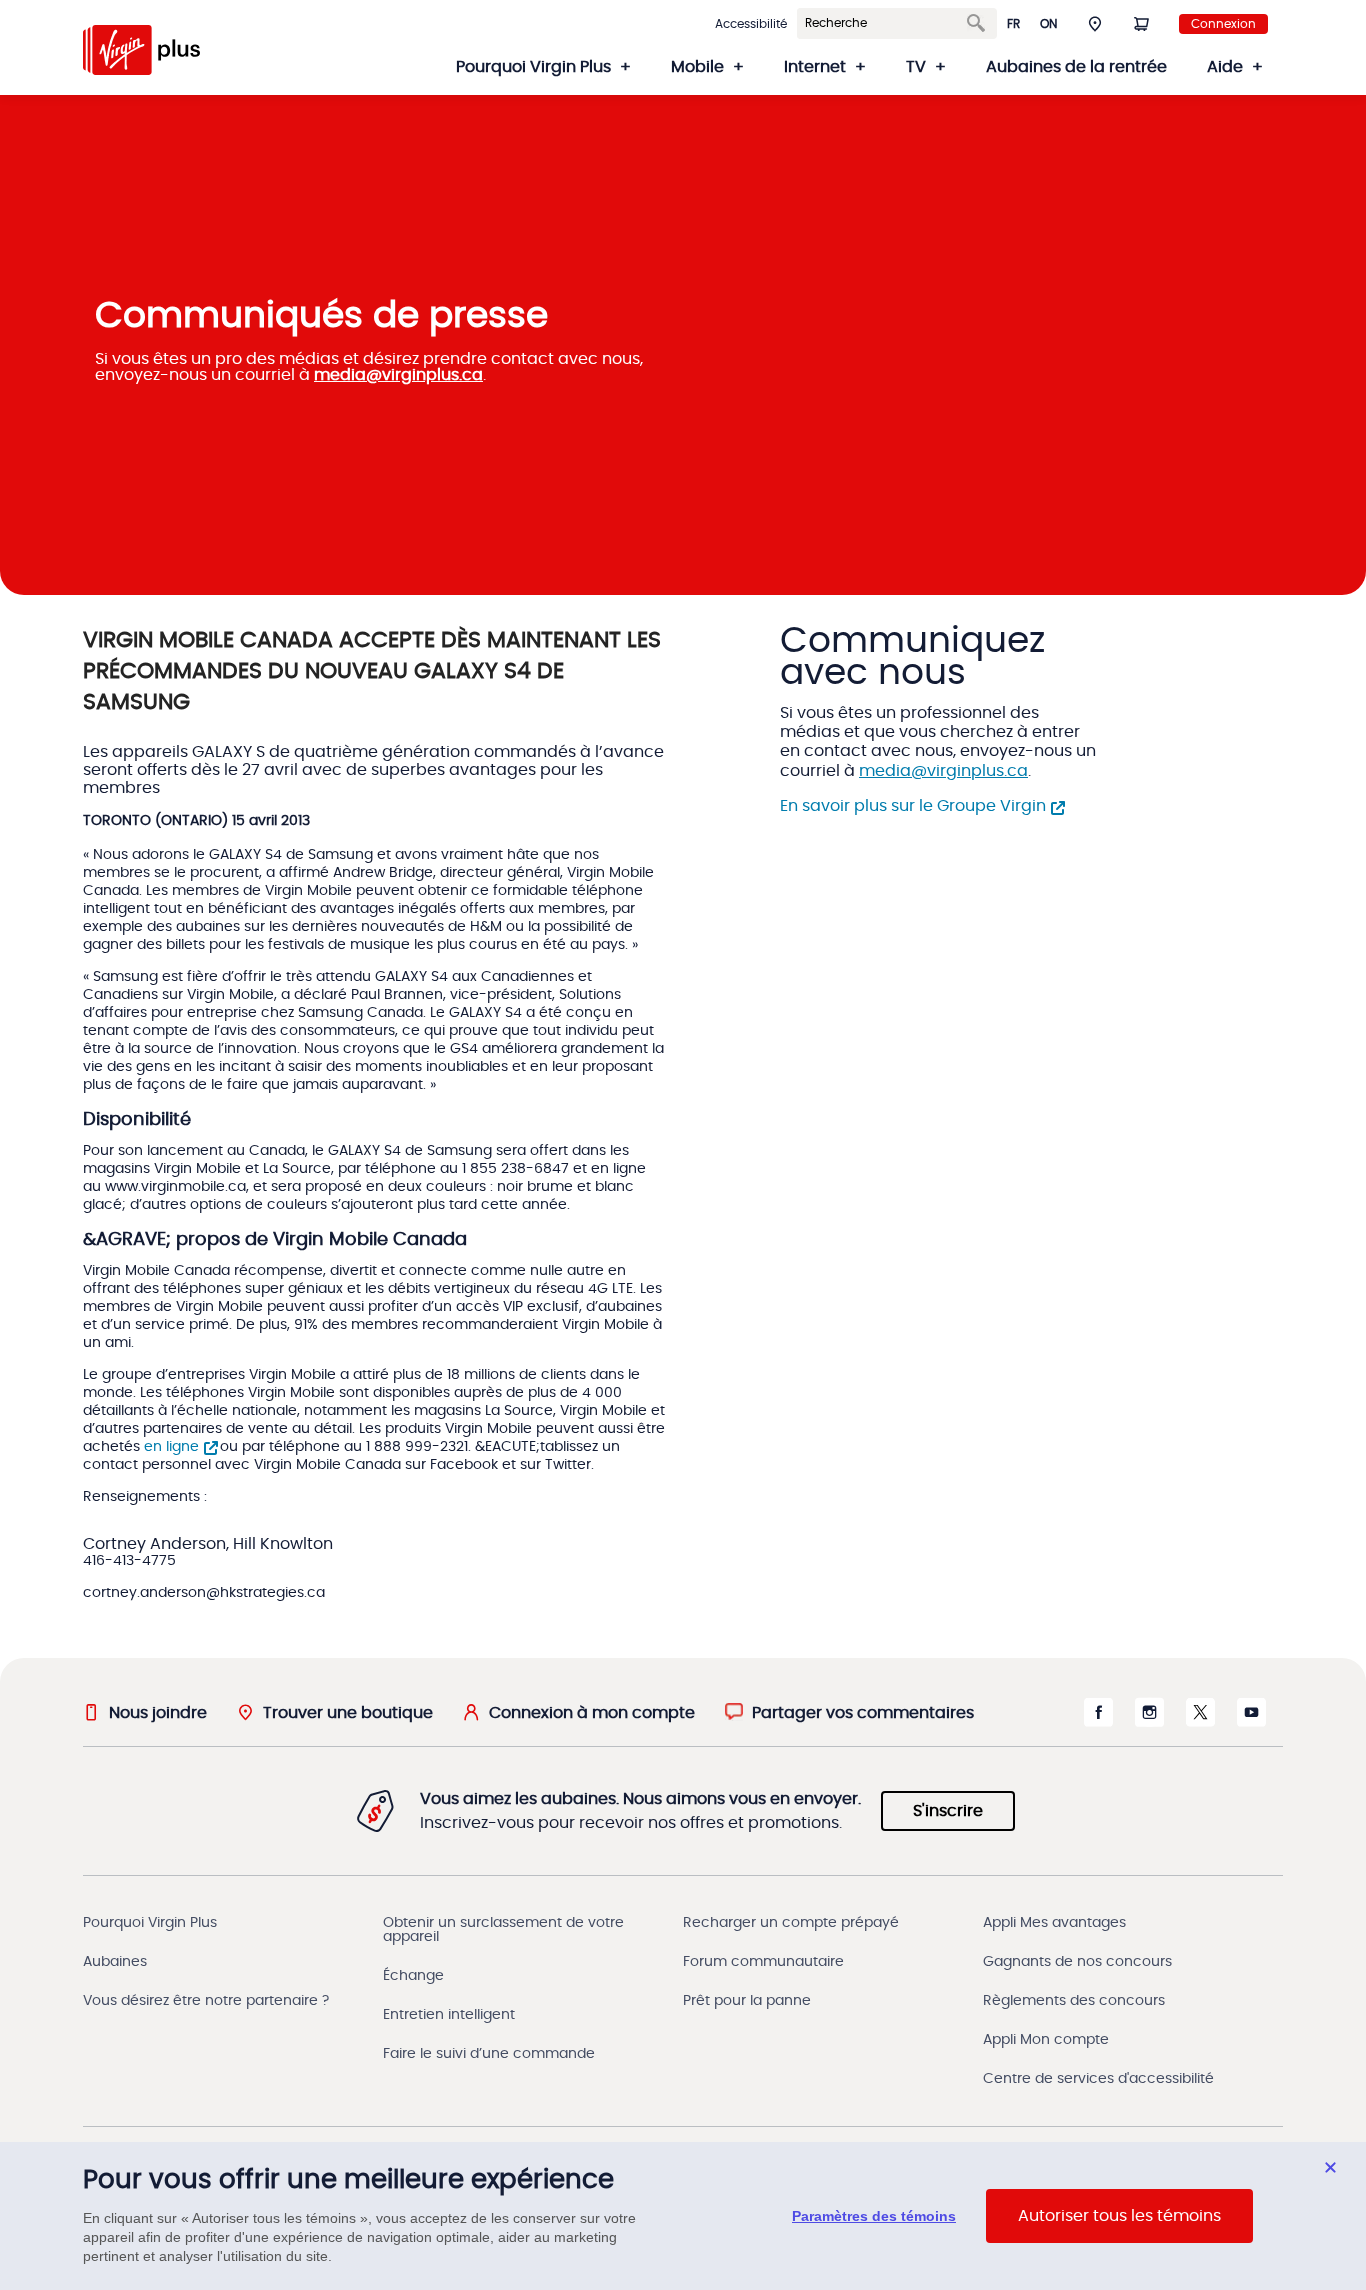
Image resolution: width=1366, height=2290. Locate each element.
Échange (413, 1976)
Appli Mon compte (1046, 2040)
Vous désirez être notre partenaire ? (206, 2001)
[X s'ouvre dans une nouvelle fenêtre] (1200, 1722)
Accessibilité (751, 24)
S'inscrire (948, 1811)
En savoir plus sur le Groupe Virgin (913, 806)
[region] (683, 2216)
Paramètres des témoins (874, 2216)
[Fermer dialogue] (1330, 2167)
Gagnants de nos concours (1077, 1962)
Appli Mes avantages (1054, 1923)
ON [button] (1048, 24)
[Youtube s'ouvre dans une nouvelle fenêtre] (1251, 1722)
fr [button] (1013, 24)
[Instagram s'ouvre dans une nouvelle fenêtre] (1149, 1722)
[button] (1095, 23)
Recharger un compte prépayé (791, 1923)
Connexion (1223, 24)
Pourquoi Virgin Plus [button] (533, 67)
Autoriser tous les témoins (1119, 2216)
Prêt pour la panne (747, 2001)
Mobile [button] (697, 67)
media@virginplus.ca (398, 375)
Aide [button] (1225, 67)
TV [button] (916, 67)
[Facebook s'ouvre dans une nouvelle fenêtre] (1098, 1722)
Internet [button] (815, 67)
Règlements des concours (1074, 2001)
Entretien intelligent (449, 2015)
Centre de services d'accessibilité (1098, 2079)
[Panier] (1141, 23)
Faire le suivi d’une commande (489, 2054)
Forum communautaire (763, 1962)
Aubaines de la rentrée (1076, 67)
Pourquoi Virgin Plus (150, 1923)
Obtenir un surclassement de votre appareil (503, 1930)
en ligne (171, 1447)
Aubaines (115, 1962)
